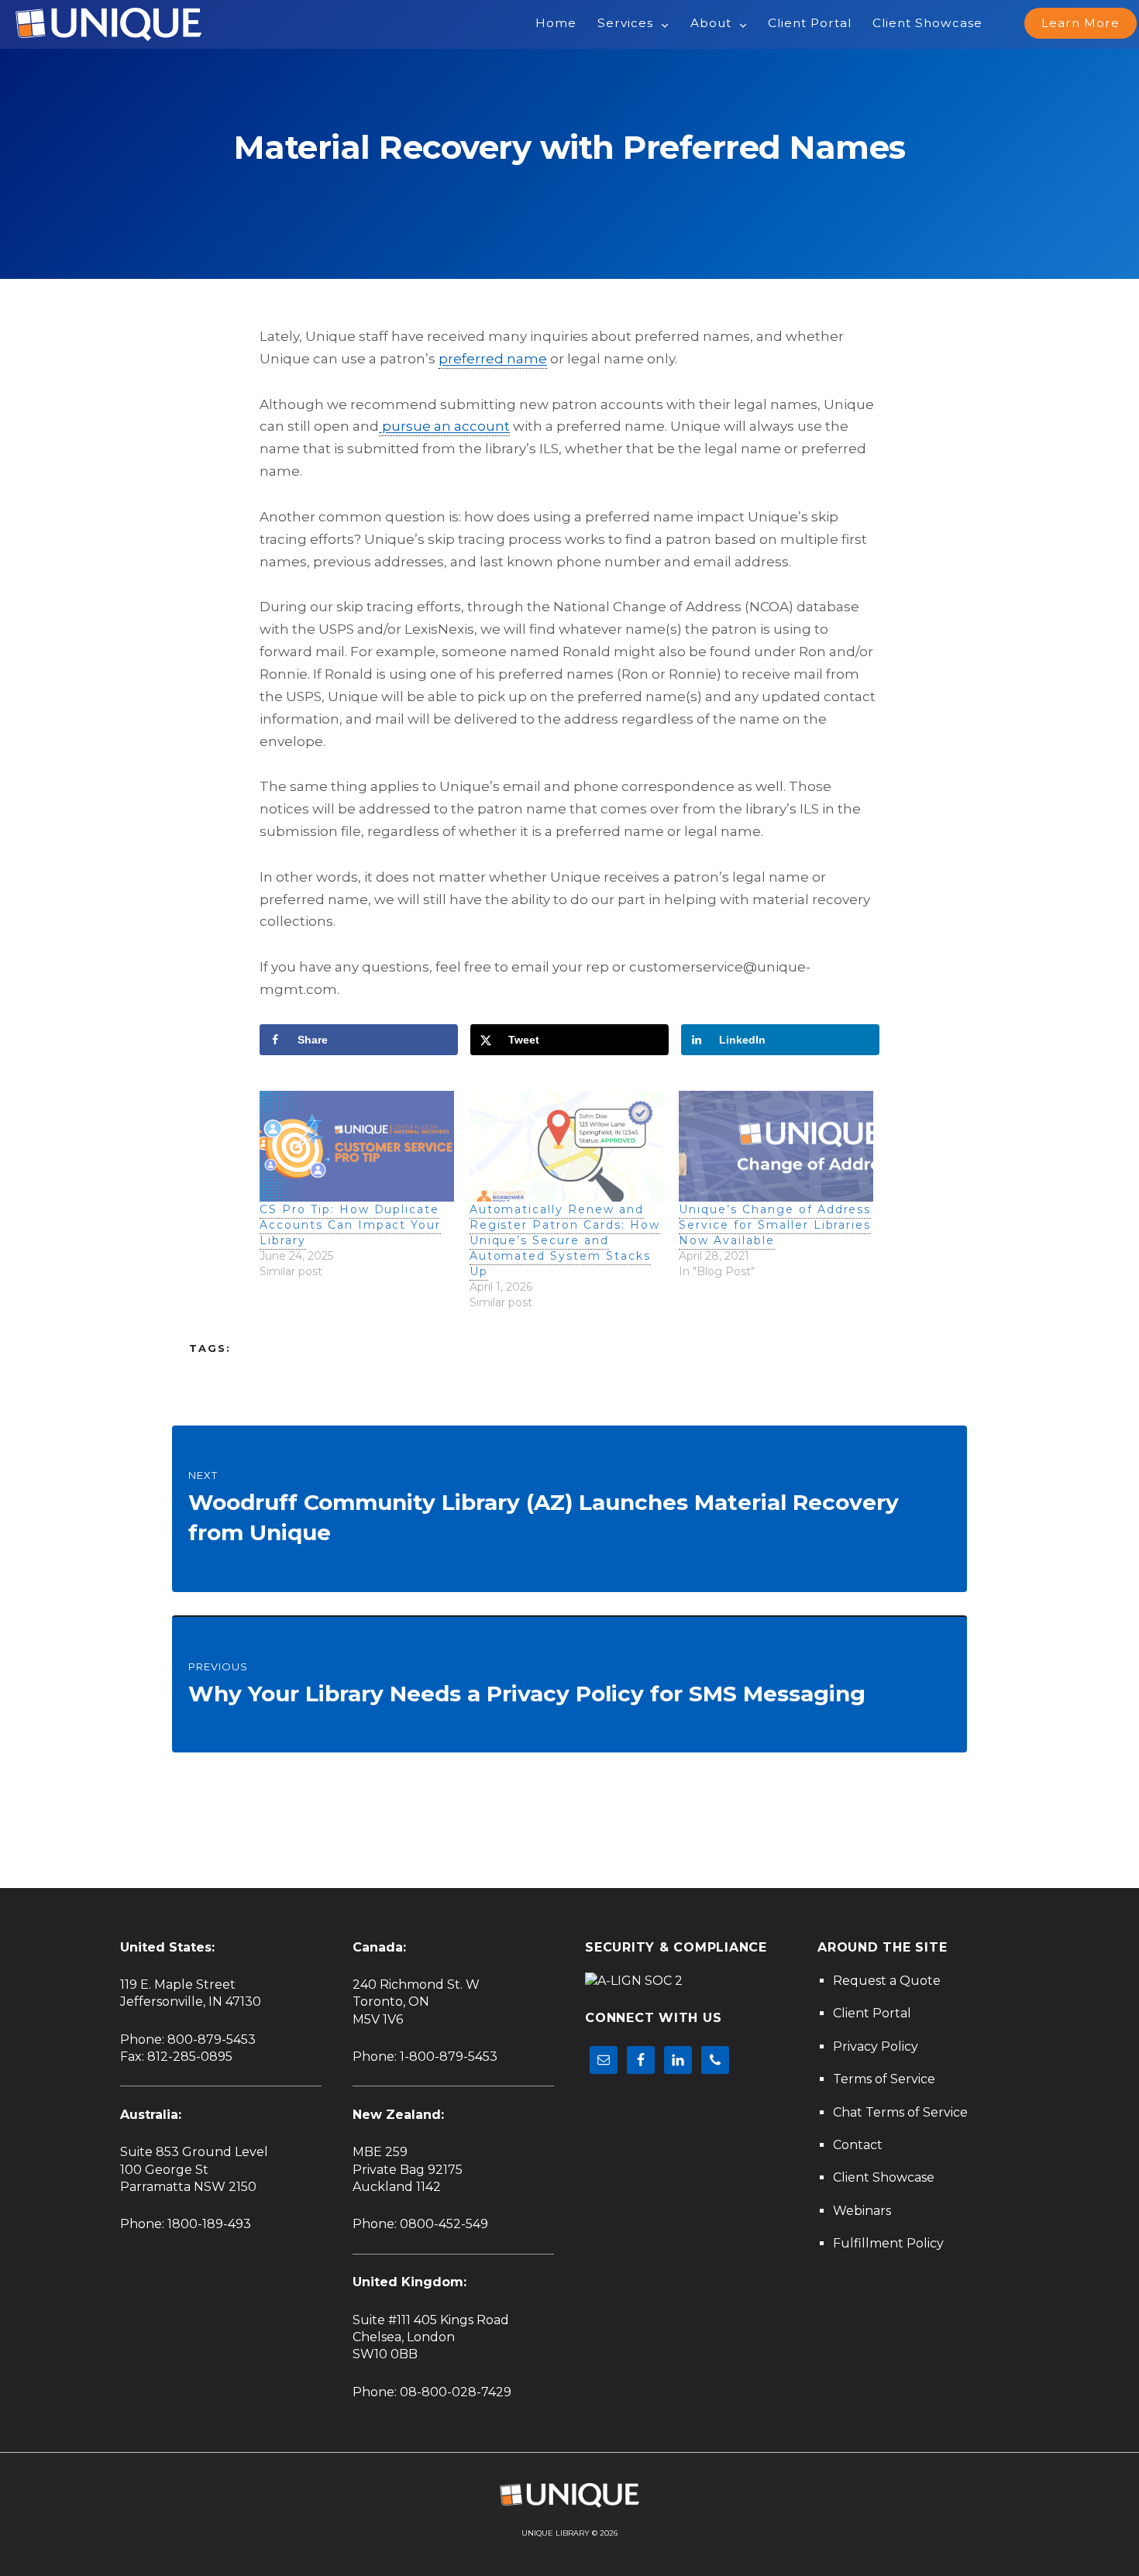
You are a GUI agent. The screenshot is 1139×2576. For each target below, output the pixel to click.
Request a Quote (887, 1981)
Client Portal (810, 23)
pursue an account (444, 426)
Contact (858, 2145)
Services (625, 23)
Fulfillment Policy (888, 2243)
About (711, 23)
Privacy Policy (876, 2046)
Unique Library (556, 2533)
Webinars (862, 2211)
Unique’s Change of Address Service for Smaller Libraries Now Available (775, 1225)
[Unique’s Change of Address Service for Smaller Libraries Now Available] (776, 1146)
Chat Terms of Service (900, 2112)
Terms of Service (884, 2079)
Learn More (1081, 23)
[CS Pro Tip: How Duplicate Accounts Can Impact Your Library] (357, 1146)
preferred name (493, 359)
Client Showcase (927, 23)
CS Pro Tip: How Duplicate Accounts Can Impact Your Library (350, 1225)
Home (556, 23)
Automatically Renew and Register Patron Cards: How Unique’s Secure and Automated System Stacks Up (565, 1240)
